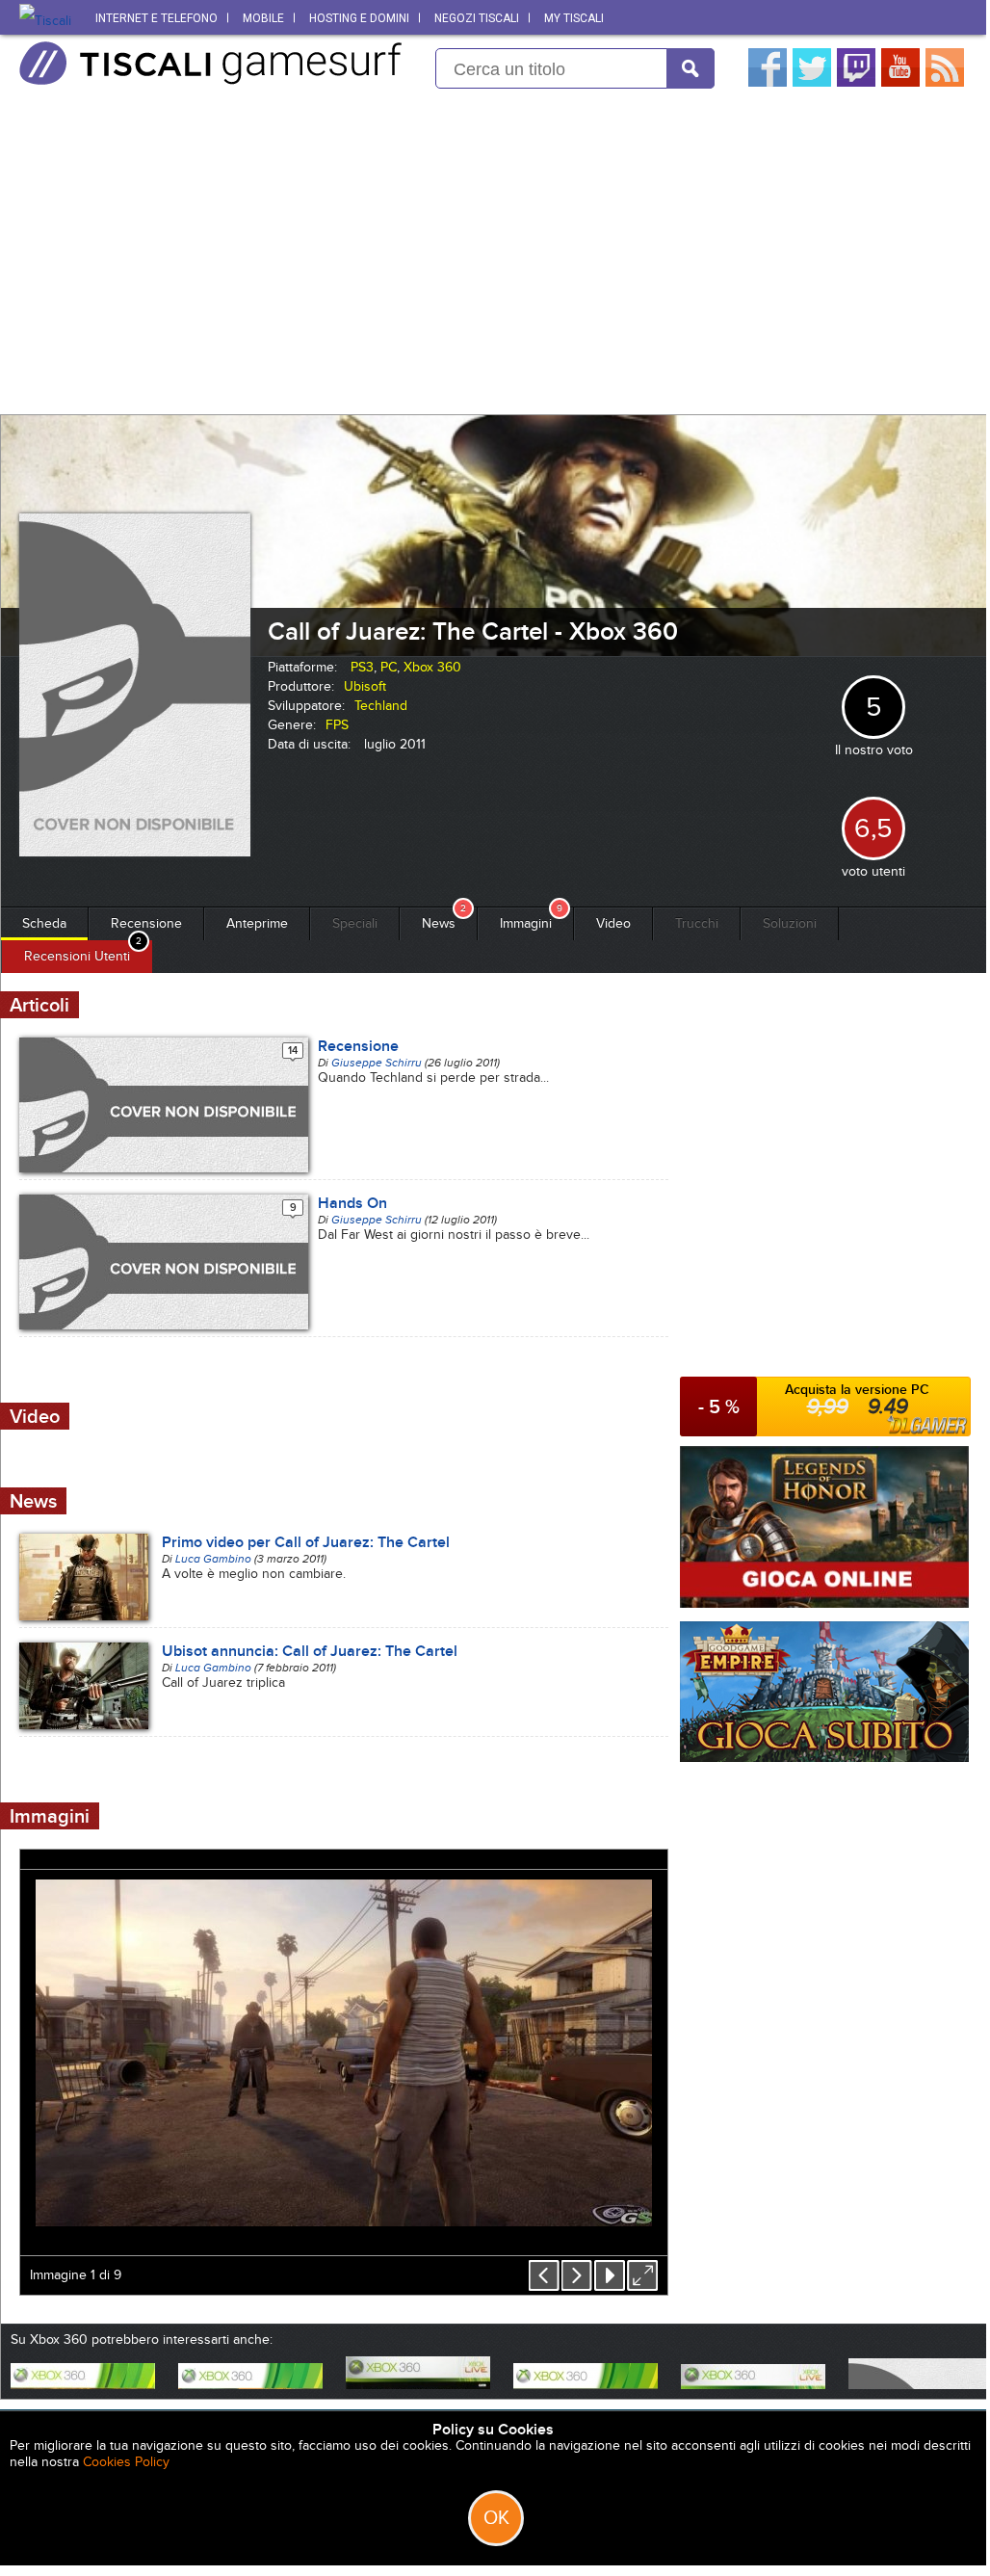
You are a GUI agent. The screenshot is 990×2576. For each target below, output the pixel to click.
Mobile (263, 18)
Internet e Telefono (156, 18)
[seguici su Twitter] (812, 82)
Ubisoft (365, 686)
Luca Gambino (213, 1559)
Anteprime (257, 923)
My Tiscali (574, 18)
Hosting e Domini (359, 18)
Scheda (44, 923)
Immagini (526, 923)
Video (613, 923)
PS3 (362, 667)
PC (389, 667)
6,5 (873, 828)
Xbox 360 (432, 667)
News (439, 923)
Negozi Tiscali (477, 18)
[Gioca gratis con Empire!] (824, 1758)
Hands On (352, 1203)
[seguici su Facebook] (768, 82)
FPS (337, 725)
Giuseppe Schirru (377, 1063)
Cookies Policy (126, 2462)
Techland (381, 706)
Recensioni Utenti (77, 956)
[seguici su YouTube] (900, 82)
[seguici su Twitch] (856, 82)
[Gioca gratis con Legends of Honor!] (824, 1603)
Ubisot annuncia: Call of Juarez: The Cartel (310, 1651)
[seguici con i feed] (945, 82)
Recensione (146, 923)
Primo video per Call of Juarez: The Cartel (306, 1542)
